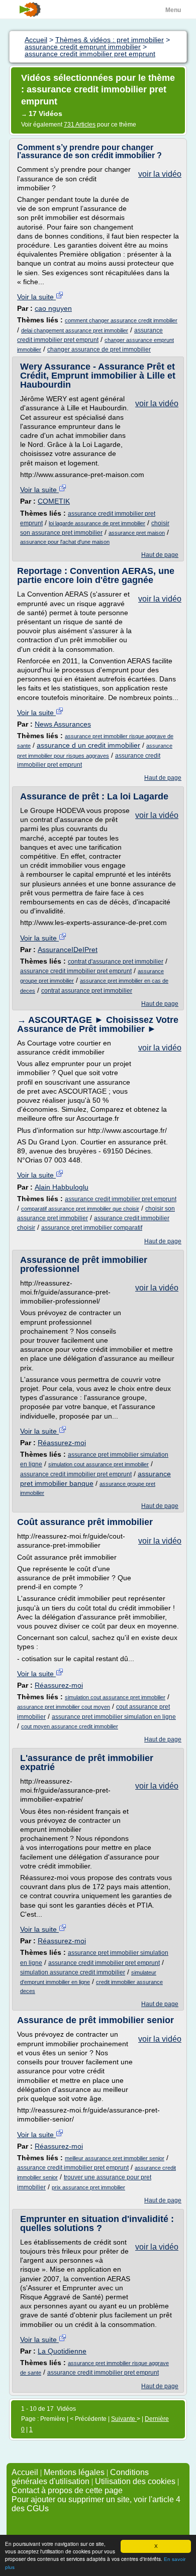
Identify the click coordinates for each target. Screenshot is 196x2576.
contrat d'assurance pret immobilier (116, 962)
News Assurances (63, 724)
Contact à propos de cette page (67, 2490)
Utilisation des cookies (135, 2481)
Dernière (157, 2419)
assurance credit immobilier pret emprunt (76, 971)
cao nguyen (53, 308)
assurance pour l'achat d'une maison (65, 542)
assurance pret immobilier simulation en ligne (114, 1717)
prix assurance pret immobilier (88, 2187)
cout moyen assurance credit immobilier (70, 1726)
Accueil (25, 2472)
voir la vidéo (160, 174)
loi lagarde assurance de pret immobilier (97, 523)
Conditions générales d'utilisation (80, 2477)
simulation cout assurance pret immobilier (99, 1464)
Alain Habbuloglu (62, 1187)
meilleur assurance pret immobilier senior (115, 2158)
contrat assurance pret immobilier (87, 991)
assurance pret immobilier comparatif (92, 1228)
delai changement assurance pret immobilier (75, 330)
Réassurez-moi (62, 1443)
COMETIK (54, 501)
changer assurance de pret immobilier (99, 349)
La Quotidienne (62, 2351)
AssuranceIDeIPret (68, 950)
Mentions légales (74, 2472)
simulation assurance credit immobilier (73, 1972)
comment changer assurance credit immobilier (121, 320)
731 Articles (80, 125)
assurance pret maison (137, 533)
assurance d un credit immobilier (88, 745)
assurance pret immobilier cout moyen (64, 1707)
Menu (173, 10)
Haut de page (160, 555)
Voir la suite (36, 297)
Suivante (124, 2419)
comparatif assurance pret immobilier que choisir (80, 1209)
